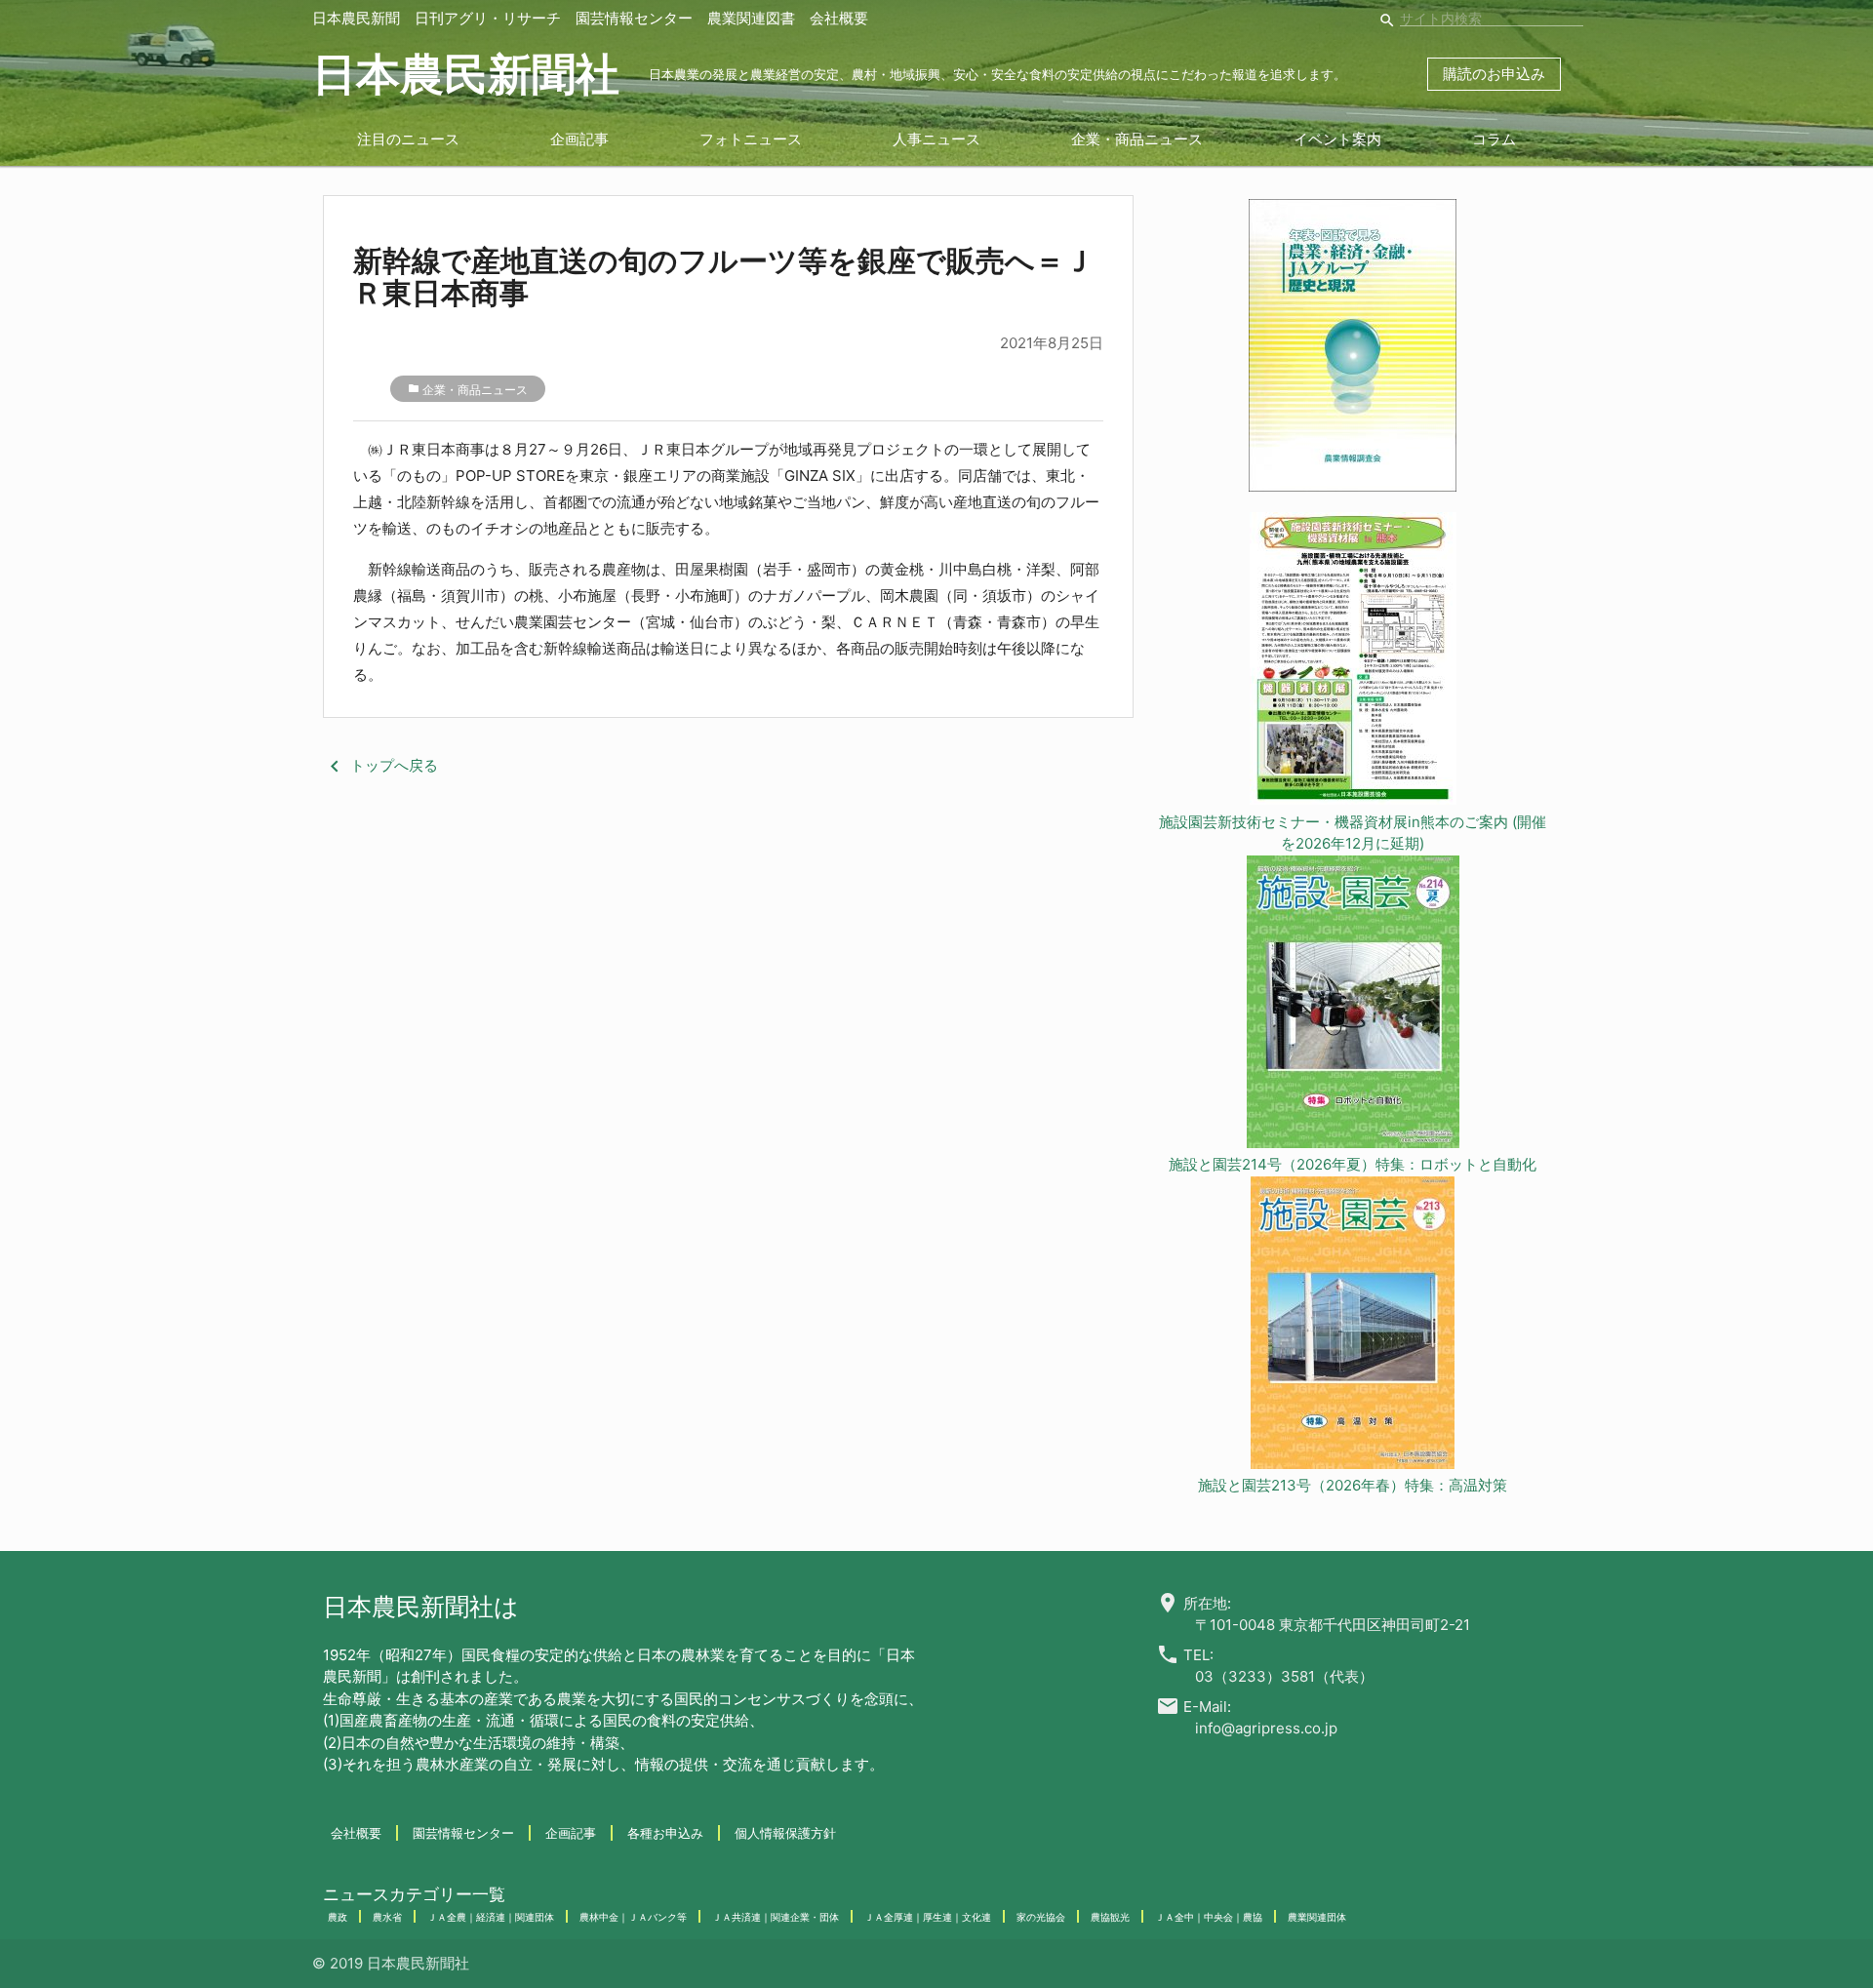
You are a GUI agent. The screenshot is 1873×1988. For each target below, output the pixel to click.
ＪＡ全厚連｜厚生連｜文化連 (928, 1917)
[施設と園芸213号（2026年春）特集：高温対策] (1353, 1326)
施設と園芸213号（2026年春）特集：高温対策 (1353, 1485)
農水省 (387, 1917)
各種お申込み (665, 1833)
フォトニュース (751, 139)
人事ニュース (936, 139)
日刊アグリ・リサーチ (488, 18)
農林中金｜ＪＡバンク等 (633, 1917)
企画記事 (579, 139)
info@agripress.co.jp (1266, 1728)
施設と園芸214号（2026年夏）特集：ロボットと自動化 (1353, 1164)
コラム (1494, 139)
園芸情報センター (634, 18)
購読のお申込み (1494, 74)
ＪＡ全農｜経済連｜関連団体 (491, 1917)
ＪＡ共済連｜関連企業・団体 (776, 1917)
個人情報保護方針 (785, 1833)
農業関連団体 (1317, 1917)
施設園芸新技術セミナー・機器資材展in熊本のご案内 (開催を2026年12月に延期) (1353, 833)
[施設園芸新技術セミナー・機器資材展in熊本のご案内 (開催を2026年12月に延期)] (1353, 662)
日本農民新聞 (356, 18)
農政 (338, 1917)
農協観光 (1110, 1917)
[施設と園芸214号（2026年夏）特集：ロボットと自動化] (1353, 1005)
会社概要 (839, 18)
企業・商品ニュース (1137, 139)
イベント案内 (1337, 139)
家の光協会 (1041, 1917)
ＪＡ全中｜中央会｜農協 (1209, 1917)
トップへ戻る (380, 765)
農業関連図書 (751, 18)
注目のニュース (408, 139)
